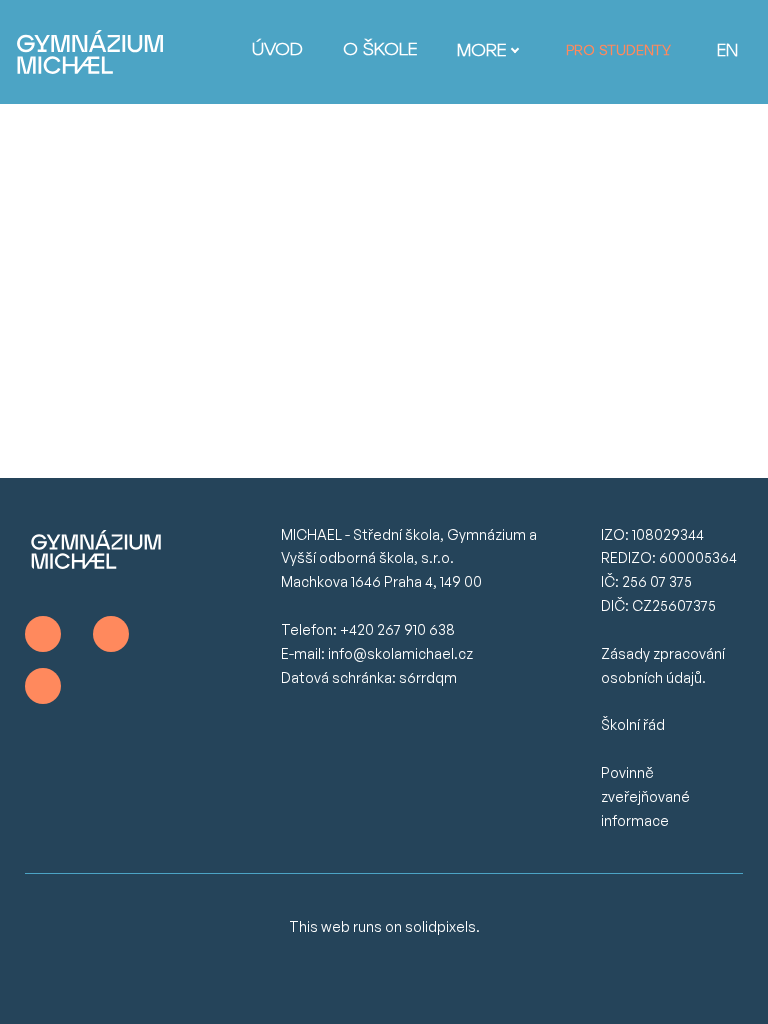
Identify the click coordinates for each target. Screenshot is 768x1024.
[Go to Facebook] (43, 634)
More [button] (481, 52)
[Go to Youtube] (43, 686)
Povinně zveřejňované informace (645, 796)
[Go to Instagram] (111, 634)
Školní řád (633, 724)
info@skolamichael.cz (400, 653)
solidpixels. (442, 926)
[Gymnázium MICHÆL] (90, 52)
